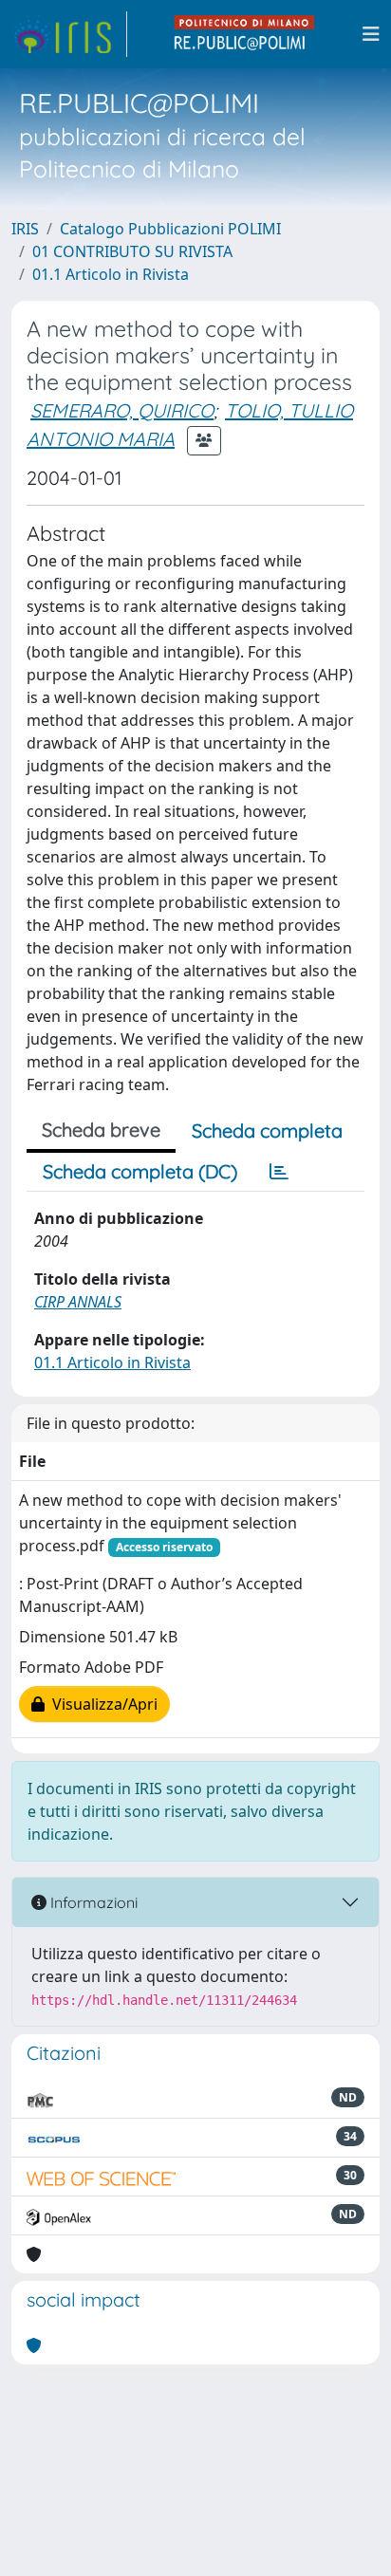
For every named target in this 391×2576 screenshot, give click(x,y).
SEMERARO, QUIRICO (122, 410)
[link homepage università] (245, 34)
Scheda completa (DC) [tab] (140, 1171)
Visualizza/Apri (101, 1704)
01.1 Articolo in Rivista (111, 274)
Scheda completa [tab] (267, 1130)
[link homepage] (69, 34)
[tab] (279, 1172)
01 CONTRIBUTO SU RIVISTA (132, 251)
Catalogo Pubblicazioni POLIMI (170, 229)
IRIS (25, 229)
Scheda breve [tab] (101, 1130)
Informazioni (92, 1902)
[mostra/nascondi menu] (371, 34)
